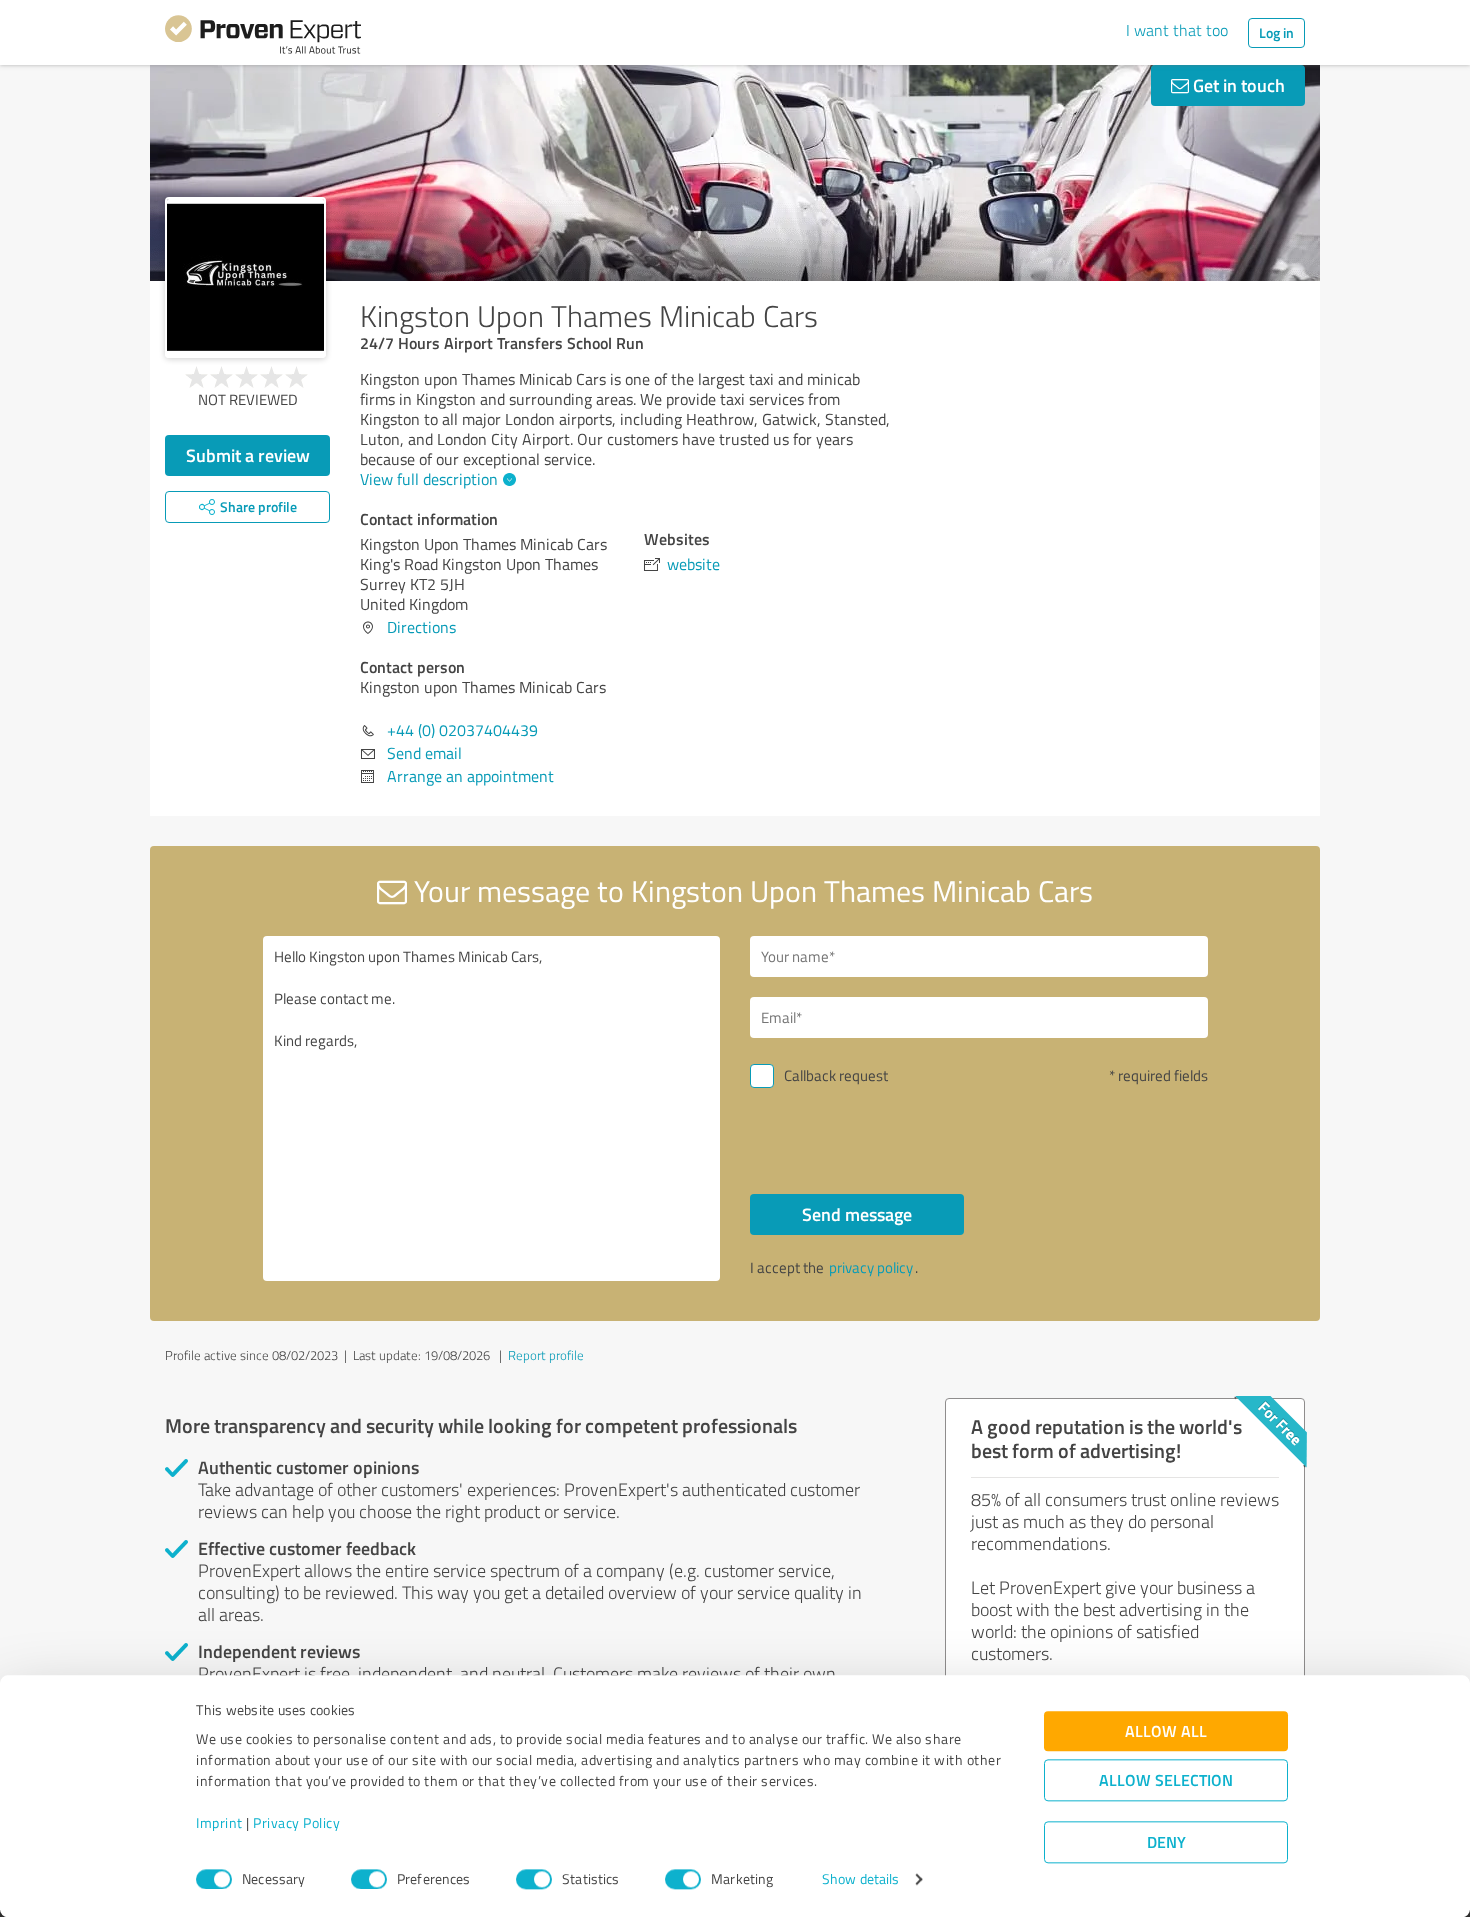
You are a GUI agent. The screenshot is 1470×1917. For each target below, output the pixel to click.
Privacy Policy (296, 1823)
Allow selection (1166, 1780)
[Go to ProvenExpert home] (263, 38)
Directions (421, 627)
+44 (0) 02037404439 (462, 730)
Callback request (836, 1075)
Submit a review (248, 455)
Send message (857, 1214)
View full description (429, 479)
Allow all (1166, 1731)
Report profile (546, 1355)
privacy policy (871, 1267)
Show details (860, 1879)
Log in (1276, 32)
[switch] (369, 1879)
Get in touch (1237, 85)
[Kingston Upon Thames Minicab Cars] (245, 277)
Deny (1166, 1842)
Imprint (219, 1823)
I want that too (1177, 30)
